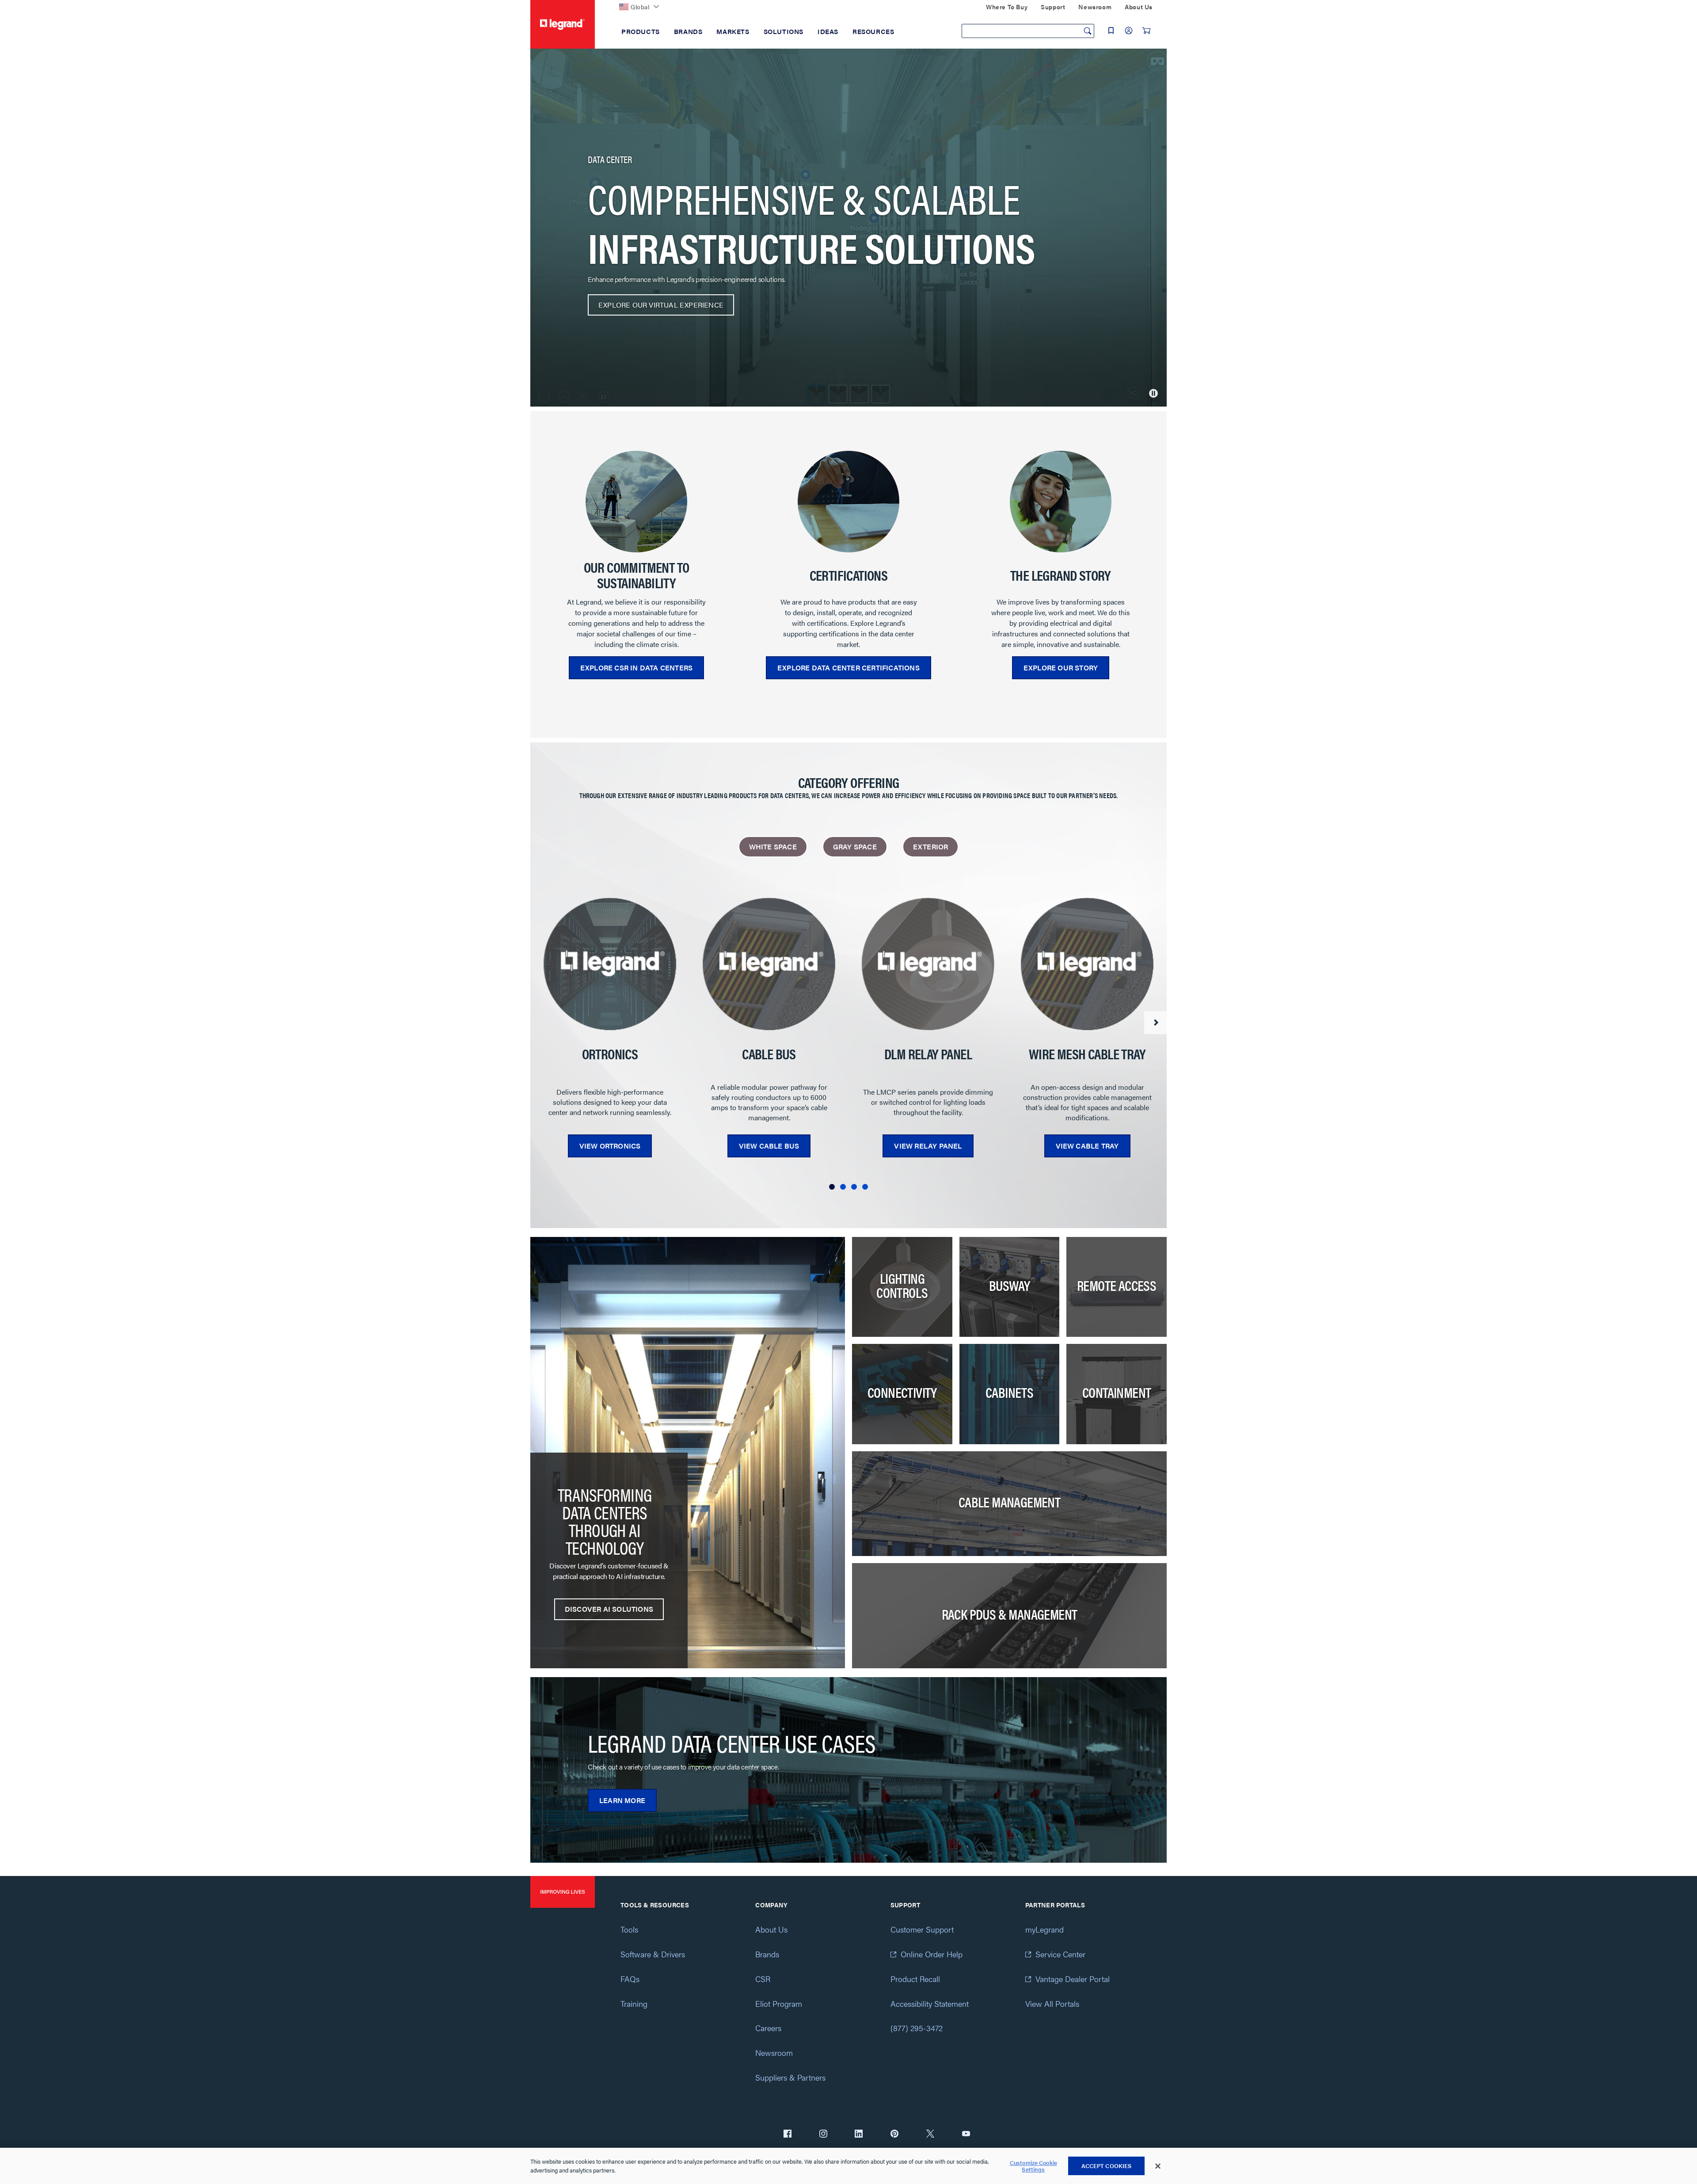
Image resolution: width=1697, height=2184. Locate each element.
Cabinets (1009, 1392)
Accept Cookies (1107, 2166)
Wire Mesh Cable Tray (1087, 1054)
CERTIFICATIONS (849, 575)
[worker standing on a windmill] (636, 502)
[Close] (1158, 2166)
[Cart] (1146, 30)
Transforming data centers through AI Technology (605, 1521)
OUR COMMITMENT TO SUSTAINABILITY (637, 575)
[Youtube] (966, 2135)
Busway (1009, 1285)
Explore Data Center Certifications (848, 668)
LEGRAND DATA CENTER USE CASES (732, 1743)
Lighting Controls (902, 1285)
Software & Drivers (653, 1954)
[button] (832, 1187)
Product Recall (915, 1979)
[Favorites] (1111, 30)
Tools (629, 1929)
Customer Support (922, 1929)
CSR (763, 1979)
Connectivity (902, 1392)
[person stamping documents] (848, 502)
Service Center (1060, 1954)
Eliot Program (779, 2003)
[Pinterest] (894, 2135)
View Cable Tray (1087, 1146)
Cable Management (1009, 1502)
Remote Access (1117, 1285)
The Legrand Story (1061, 575)
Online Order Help (932, 1954)
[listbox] (848, 570)
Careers (768, 2028)
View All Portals (1052, 2003)
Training (634, 2003)
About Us (771, 1929)
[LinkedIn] (859, 2135)
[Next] (1155, 1023)
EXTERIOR (931, 847)
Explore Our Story (1061, 668)
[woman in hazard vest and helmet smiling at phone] (1061, 502)
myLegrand (1044, 1929)
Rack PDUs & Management (1010, 1614)
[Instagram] (823, 2135)
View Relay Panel (928, 1146)
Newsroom (774, 2053)
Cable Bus (769, 1054)
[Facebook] (788, 2135)
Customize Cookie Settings (1033, 2166)
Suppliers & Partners (790, 2077)
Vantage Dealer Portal (1073, 1979)
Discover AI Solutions (609, 1609)
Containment (1117, 1392)
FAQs (630, 1979)
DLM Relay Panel (928, 1054)
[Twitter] (930, 2135)
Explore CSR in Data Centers (636, 668)
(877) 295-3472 (917, 2028)
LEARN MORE (622, 1800)
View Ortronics (610, 1146)
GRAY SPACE (855, 847)
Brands (767, 1954)
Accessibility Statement (930, 2003)
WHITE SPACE (773, 847)
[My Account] (1129, 30)
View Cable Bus (769, 1146)
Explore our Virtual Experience (661, 305)
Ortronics (610, 1054)
